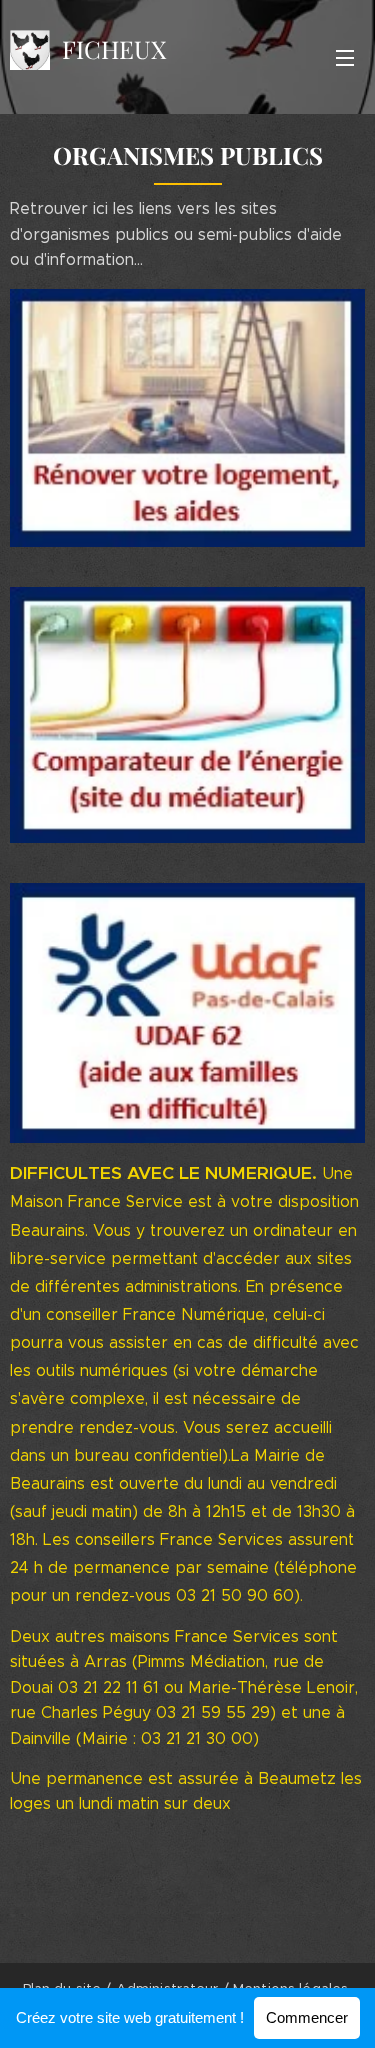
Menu (345, 57)
